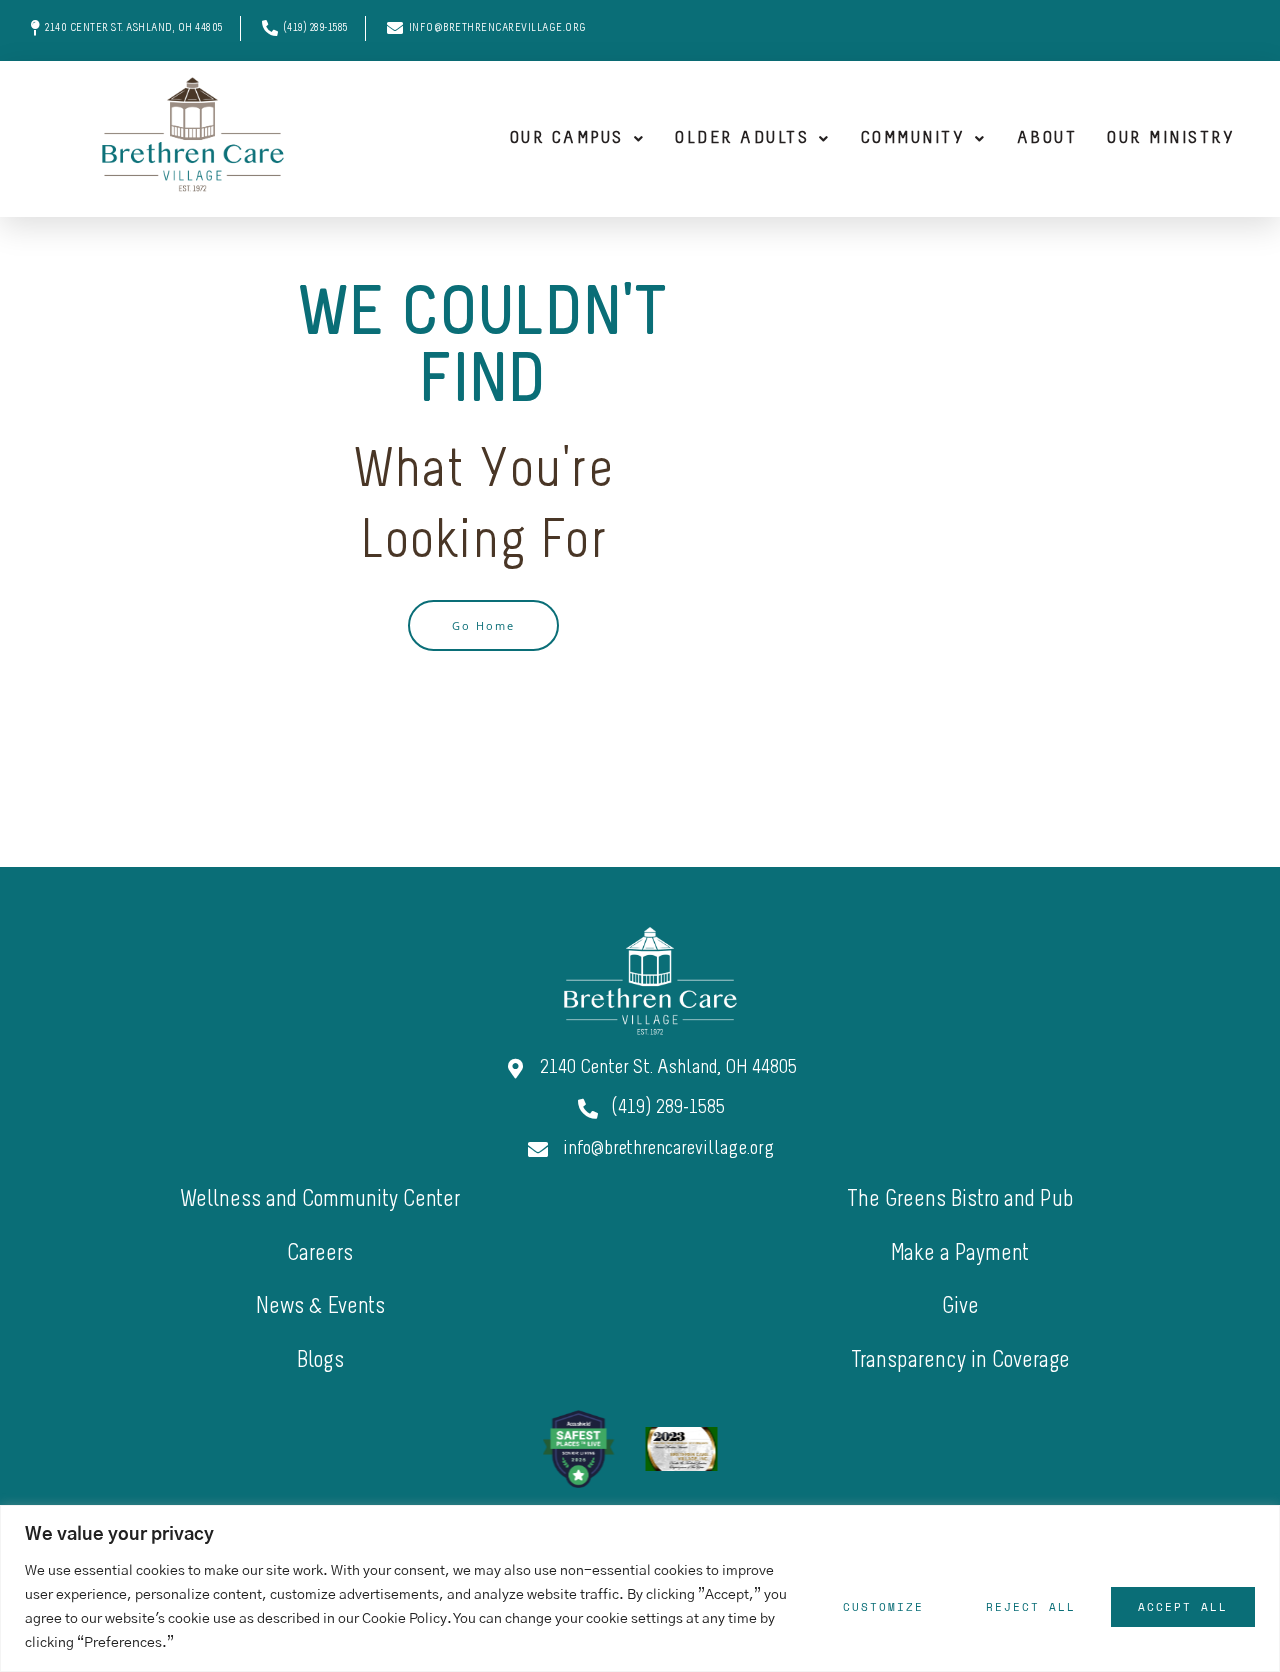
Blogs (320, 1361)
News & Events (320, 1307)
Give (960, 1307)
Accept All (1183, 1607)
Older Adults (742, 139)
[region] (640, 1588)
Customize (883, 1607)
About (1047, 139)
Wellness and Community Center (320, 1200)
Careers (320, 1254)
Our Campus (567, 139)
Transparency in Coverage (960, 1361)
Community (913, 139)
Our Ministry (1171, 139)
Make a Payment (960, 1254)
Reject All (1031, 1607)
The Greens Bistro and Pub (960, 1200)
